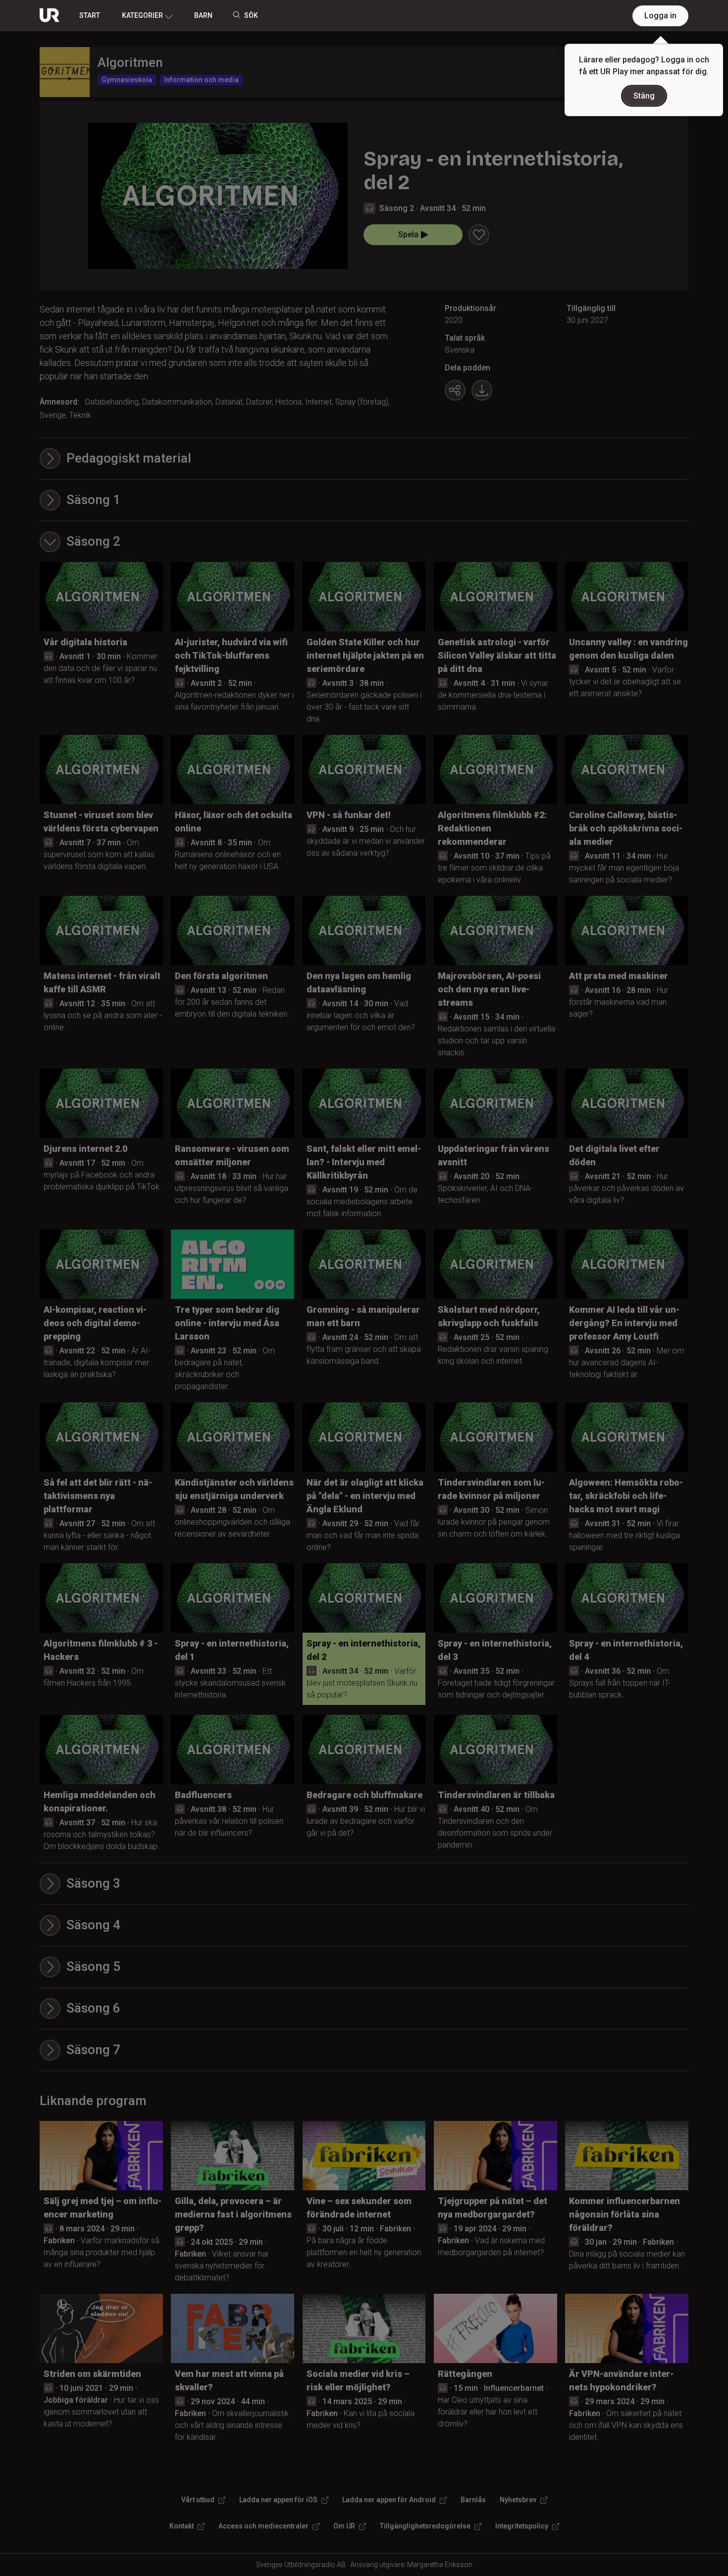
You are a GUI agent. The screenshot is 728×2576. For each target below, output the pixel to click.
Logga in (660, 16)
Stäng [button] (644, 96)
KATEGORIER (142, 15)
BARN (203, 15)
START (90, 15)
